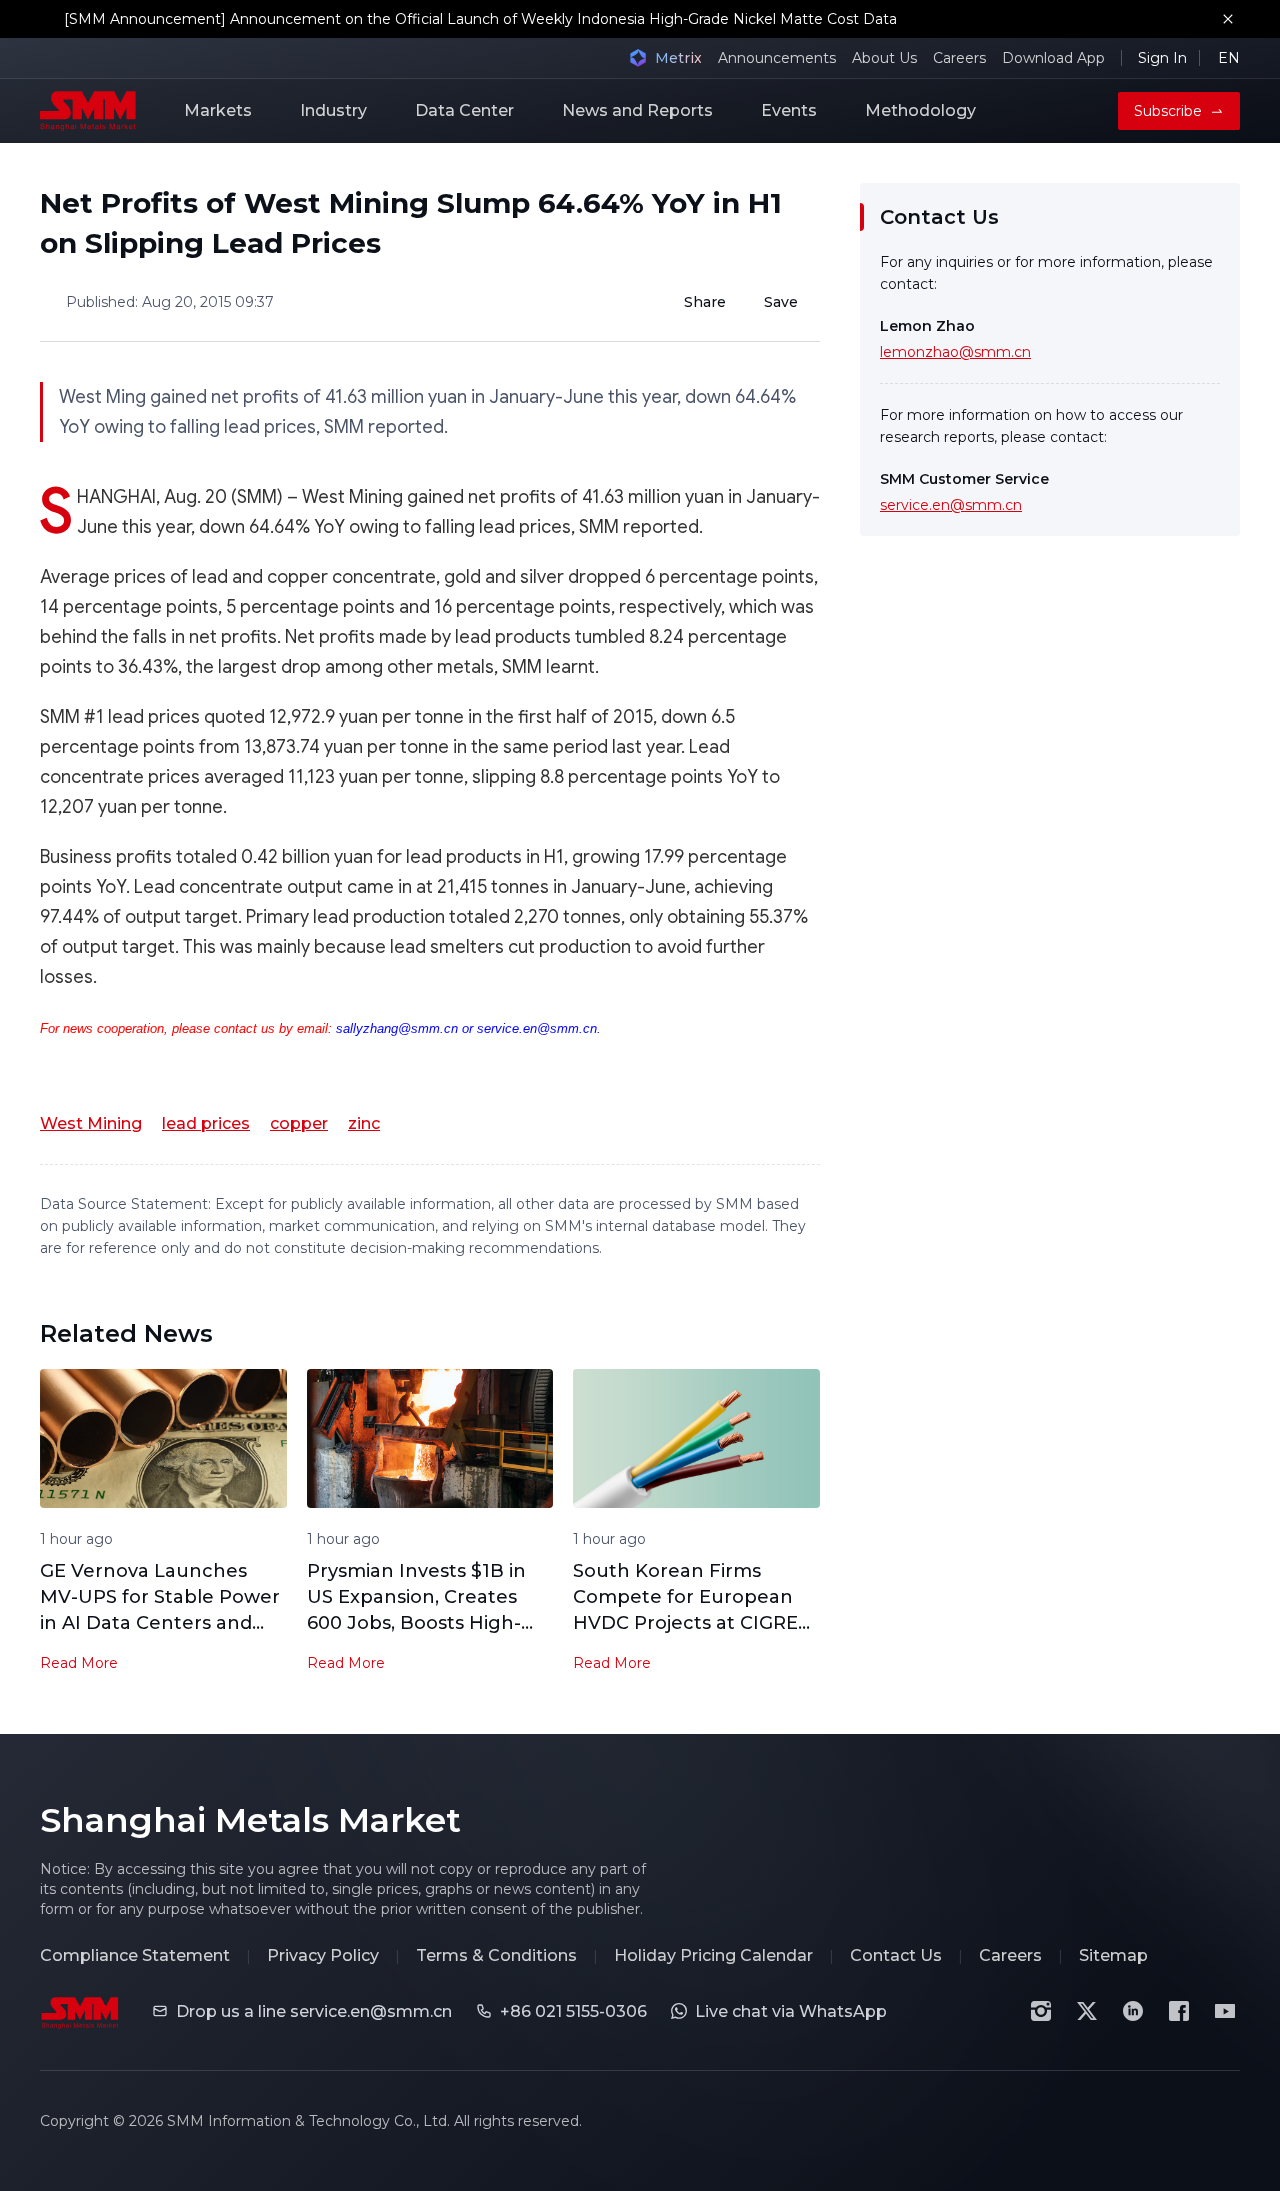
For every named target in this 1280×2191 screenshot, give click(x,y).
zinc (364, 1123)
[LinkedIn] (1133, 2011)
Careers (959, 58)
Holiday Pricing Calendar (713, 1955)
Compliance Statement (135, 1955)
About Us (884, 58)
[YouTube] (1225, 2011)
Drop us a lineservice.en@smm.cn (314, 2011)
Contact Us (896, 1955)
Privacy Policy (323, 1955)
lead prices (206, 1123)
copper (299, 1123)
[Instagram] (1041, 2011)
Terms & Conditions (496, 1955)
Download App (1053, 58)
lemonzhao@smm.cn (955, 352)
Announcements (777, 58)
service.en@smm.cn (951, 505)
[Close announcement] (1228, 19)
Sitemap (1113, 1955)
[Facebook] (1179, 2011)
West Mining (91, 1123)
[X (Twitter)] (1087, 2011)
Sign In (1162, 58)
